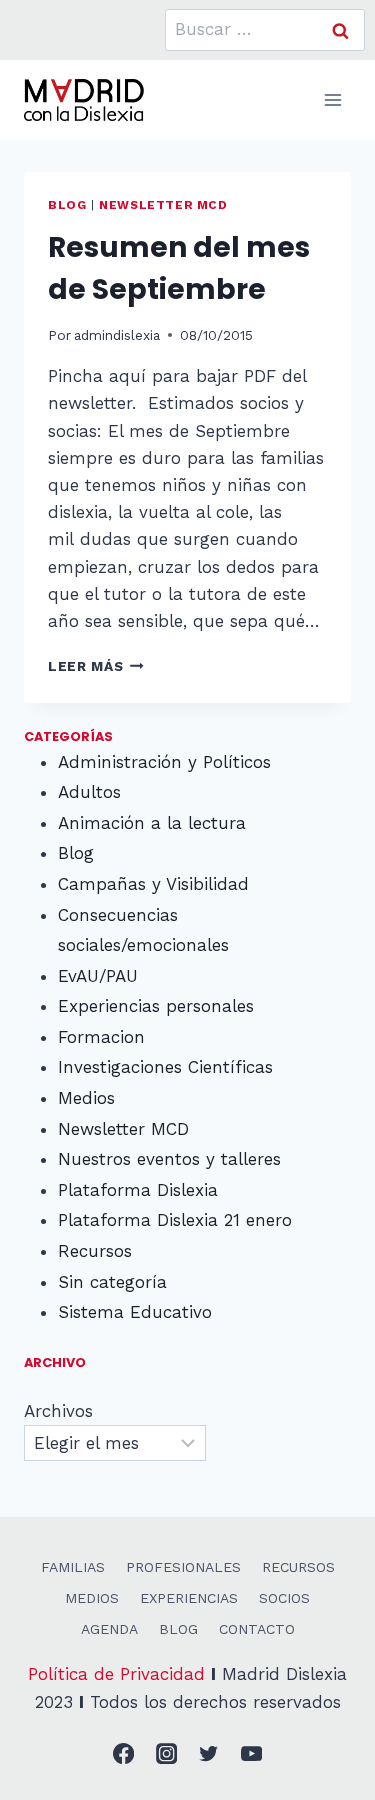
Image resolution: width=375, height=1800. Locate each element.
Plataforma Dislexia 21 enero (175, 1220)
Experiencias (189, 1598)
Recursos (95, 1251)
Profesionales (183, 1567)
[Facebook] (124, 1754)
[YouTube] (251, 1754)
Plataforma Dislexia (138, 1190)
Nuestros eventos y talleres (169, 1159)
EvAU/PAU (98, 976)
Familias (73, 1567)
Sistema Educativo (135, 1312)
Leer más (96, 666)
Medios (86, 1098)
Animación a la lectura (152, 823)
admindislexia (117, 335)
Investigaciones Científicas (165, 1067)
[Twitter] (209, 1754)
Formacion (101, 1037)
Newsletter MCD (163, 205)
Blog (67, 205)
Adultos (89, 792)
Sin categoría (112, 1282)
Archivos (58, 1411)
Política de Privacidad (116, 1674)
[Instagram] (166, 1754)
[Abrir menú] (332, 99)
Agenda (109, 1629)
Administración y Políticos (164, 762)
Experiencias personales (156, 1006)
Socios (284, 1598)
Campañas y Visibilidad (153, 884)
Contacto (257, 1629)
